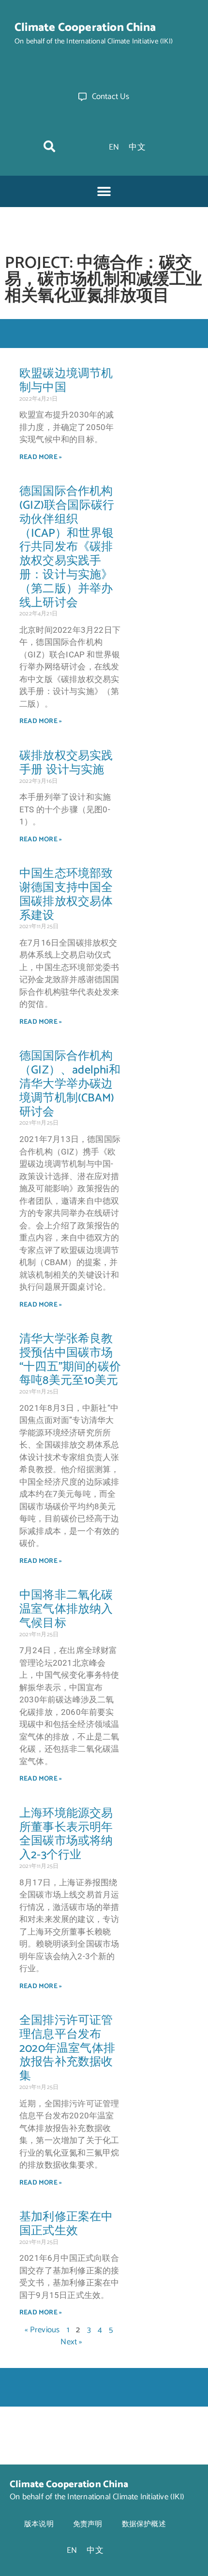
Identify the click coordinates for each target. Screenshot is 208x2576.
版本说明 (39, 2524)
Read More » (41, 457)
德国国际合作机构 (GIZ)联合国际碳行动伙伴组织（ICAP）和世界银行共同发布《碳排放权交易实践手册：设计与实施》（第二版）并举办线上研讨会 (67, 547)
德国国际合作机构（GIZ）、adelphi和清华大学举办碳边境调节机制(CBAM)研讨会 (70, 1084)
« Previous (42, 2330)
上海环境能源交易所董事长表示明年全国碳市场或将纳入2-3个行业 (66, 1834)
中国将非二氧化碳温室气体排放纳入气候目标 (66, 1609)
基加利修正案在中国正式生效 (66, 2224)
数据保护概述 (144, 2524)
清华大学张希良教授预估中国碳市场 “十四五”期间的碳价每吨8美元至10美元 (70, 1360)
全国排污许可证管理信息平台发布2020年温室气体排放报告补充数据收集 (67, 2048)
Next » (71, 2342)
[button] (49, 146)
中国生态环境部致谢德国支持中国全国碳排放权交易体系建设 (66, 895)
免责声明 (88, 2524)
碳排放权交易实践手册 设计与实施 (66, 763)
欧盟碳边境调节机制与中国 (66, 381)
